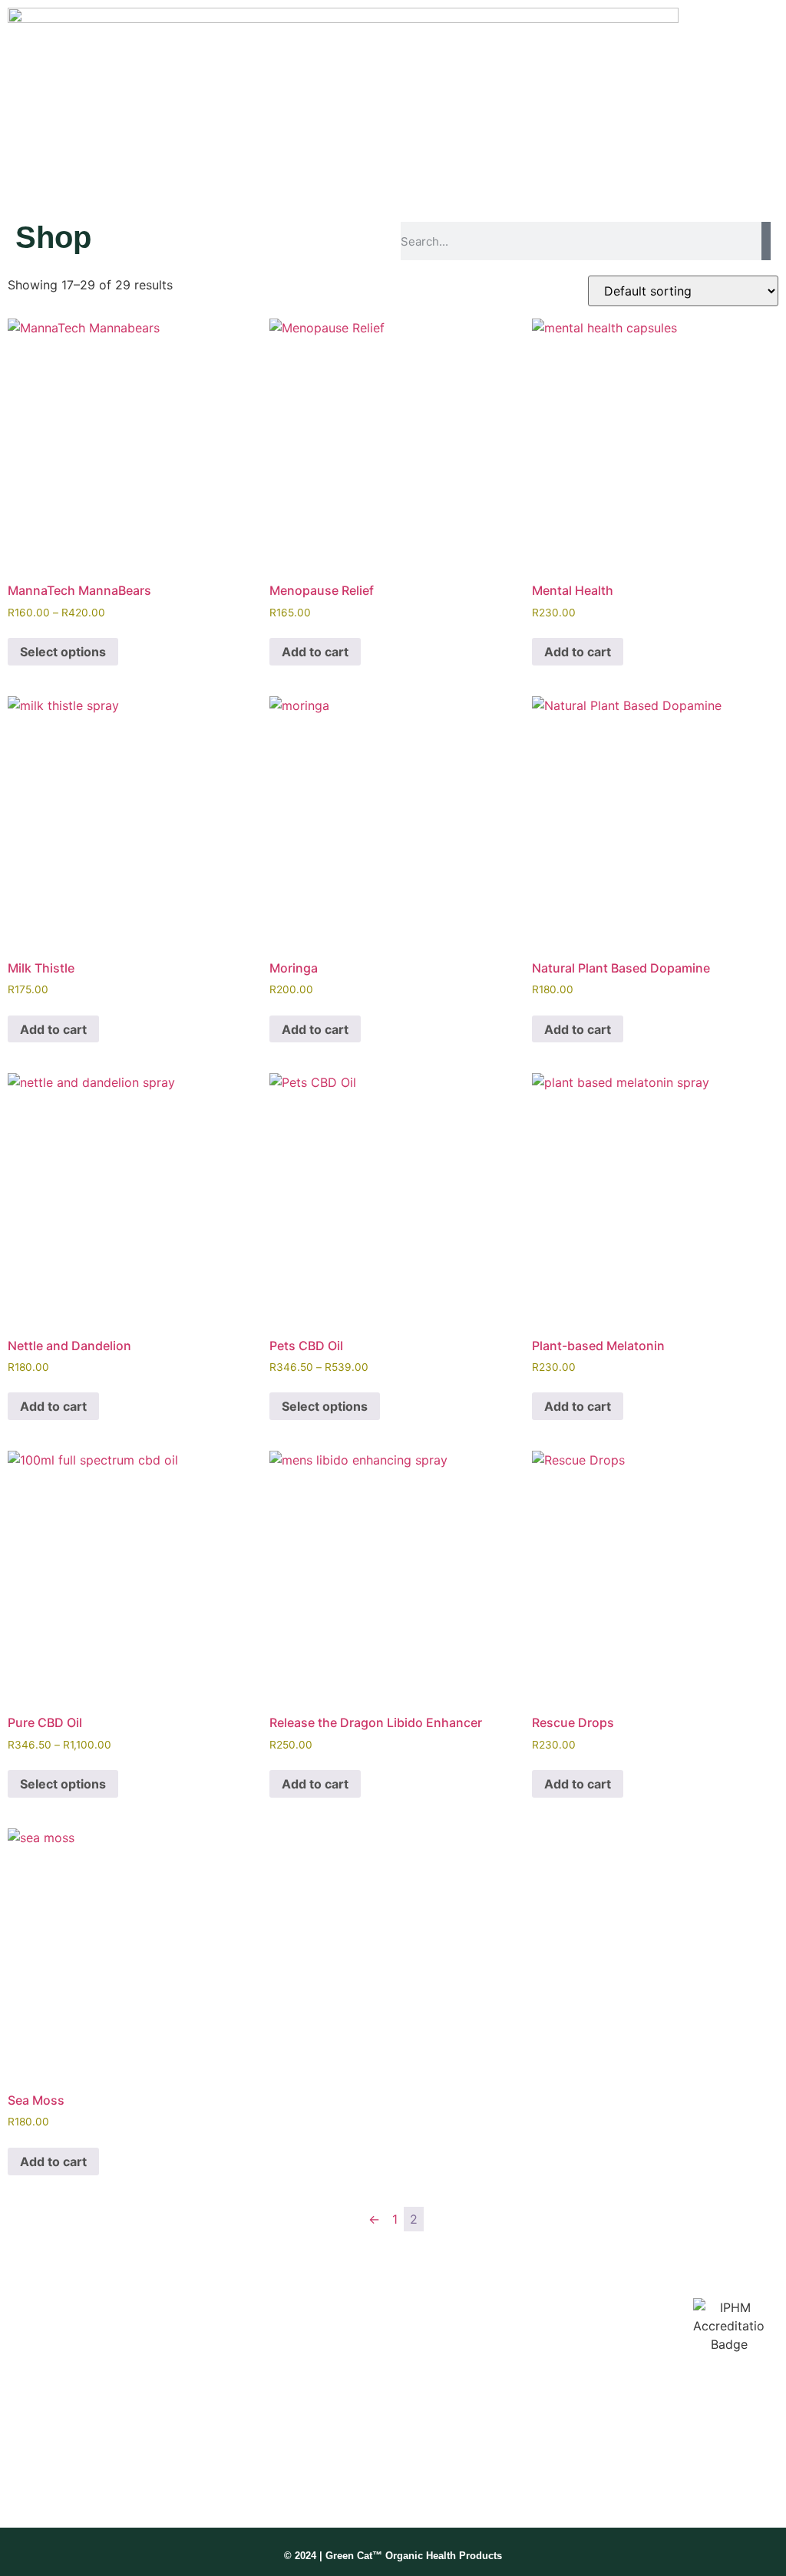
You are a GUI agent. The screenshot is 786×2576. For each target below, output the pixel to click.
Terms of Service (532, 2384)
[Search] (766, 241)
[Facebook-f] (23, 2482)
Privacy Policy (525, 2414)
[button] (469, 99)
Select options (63, 652)
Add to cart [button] (315, 652)
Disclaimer (516, 2353)
